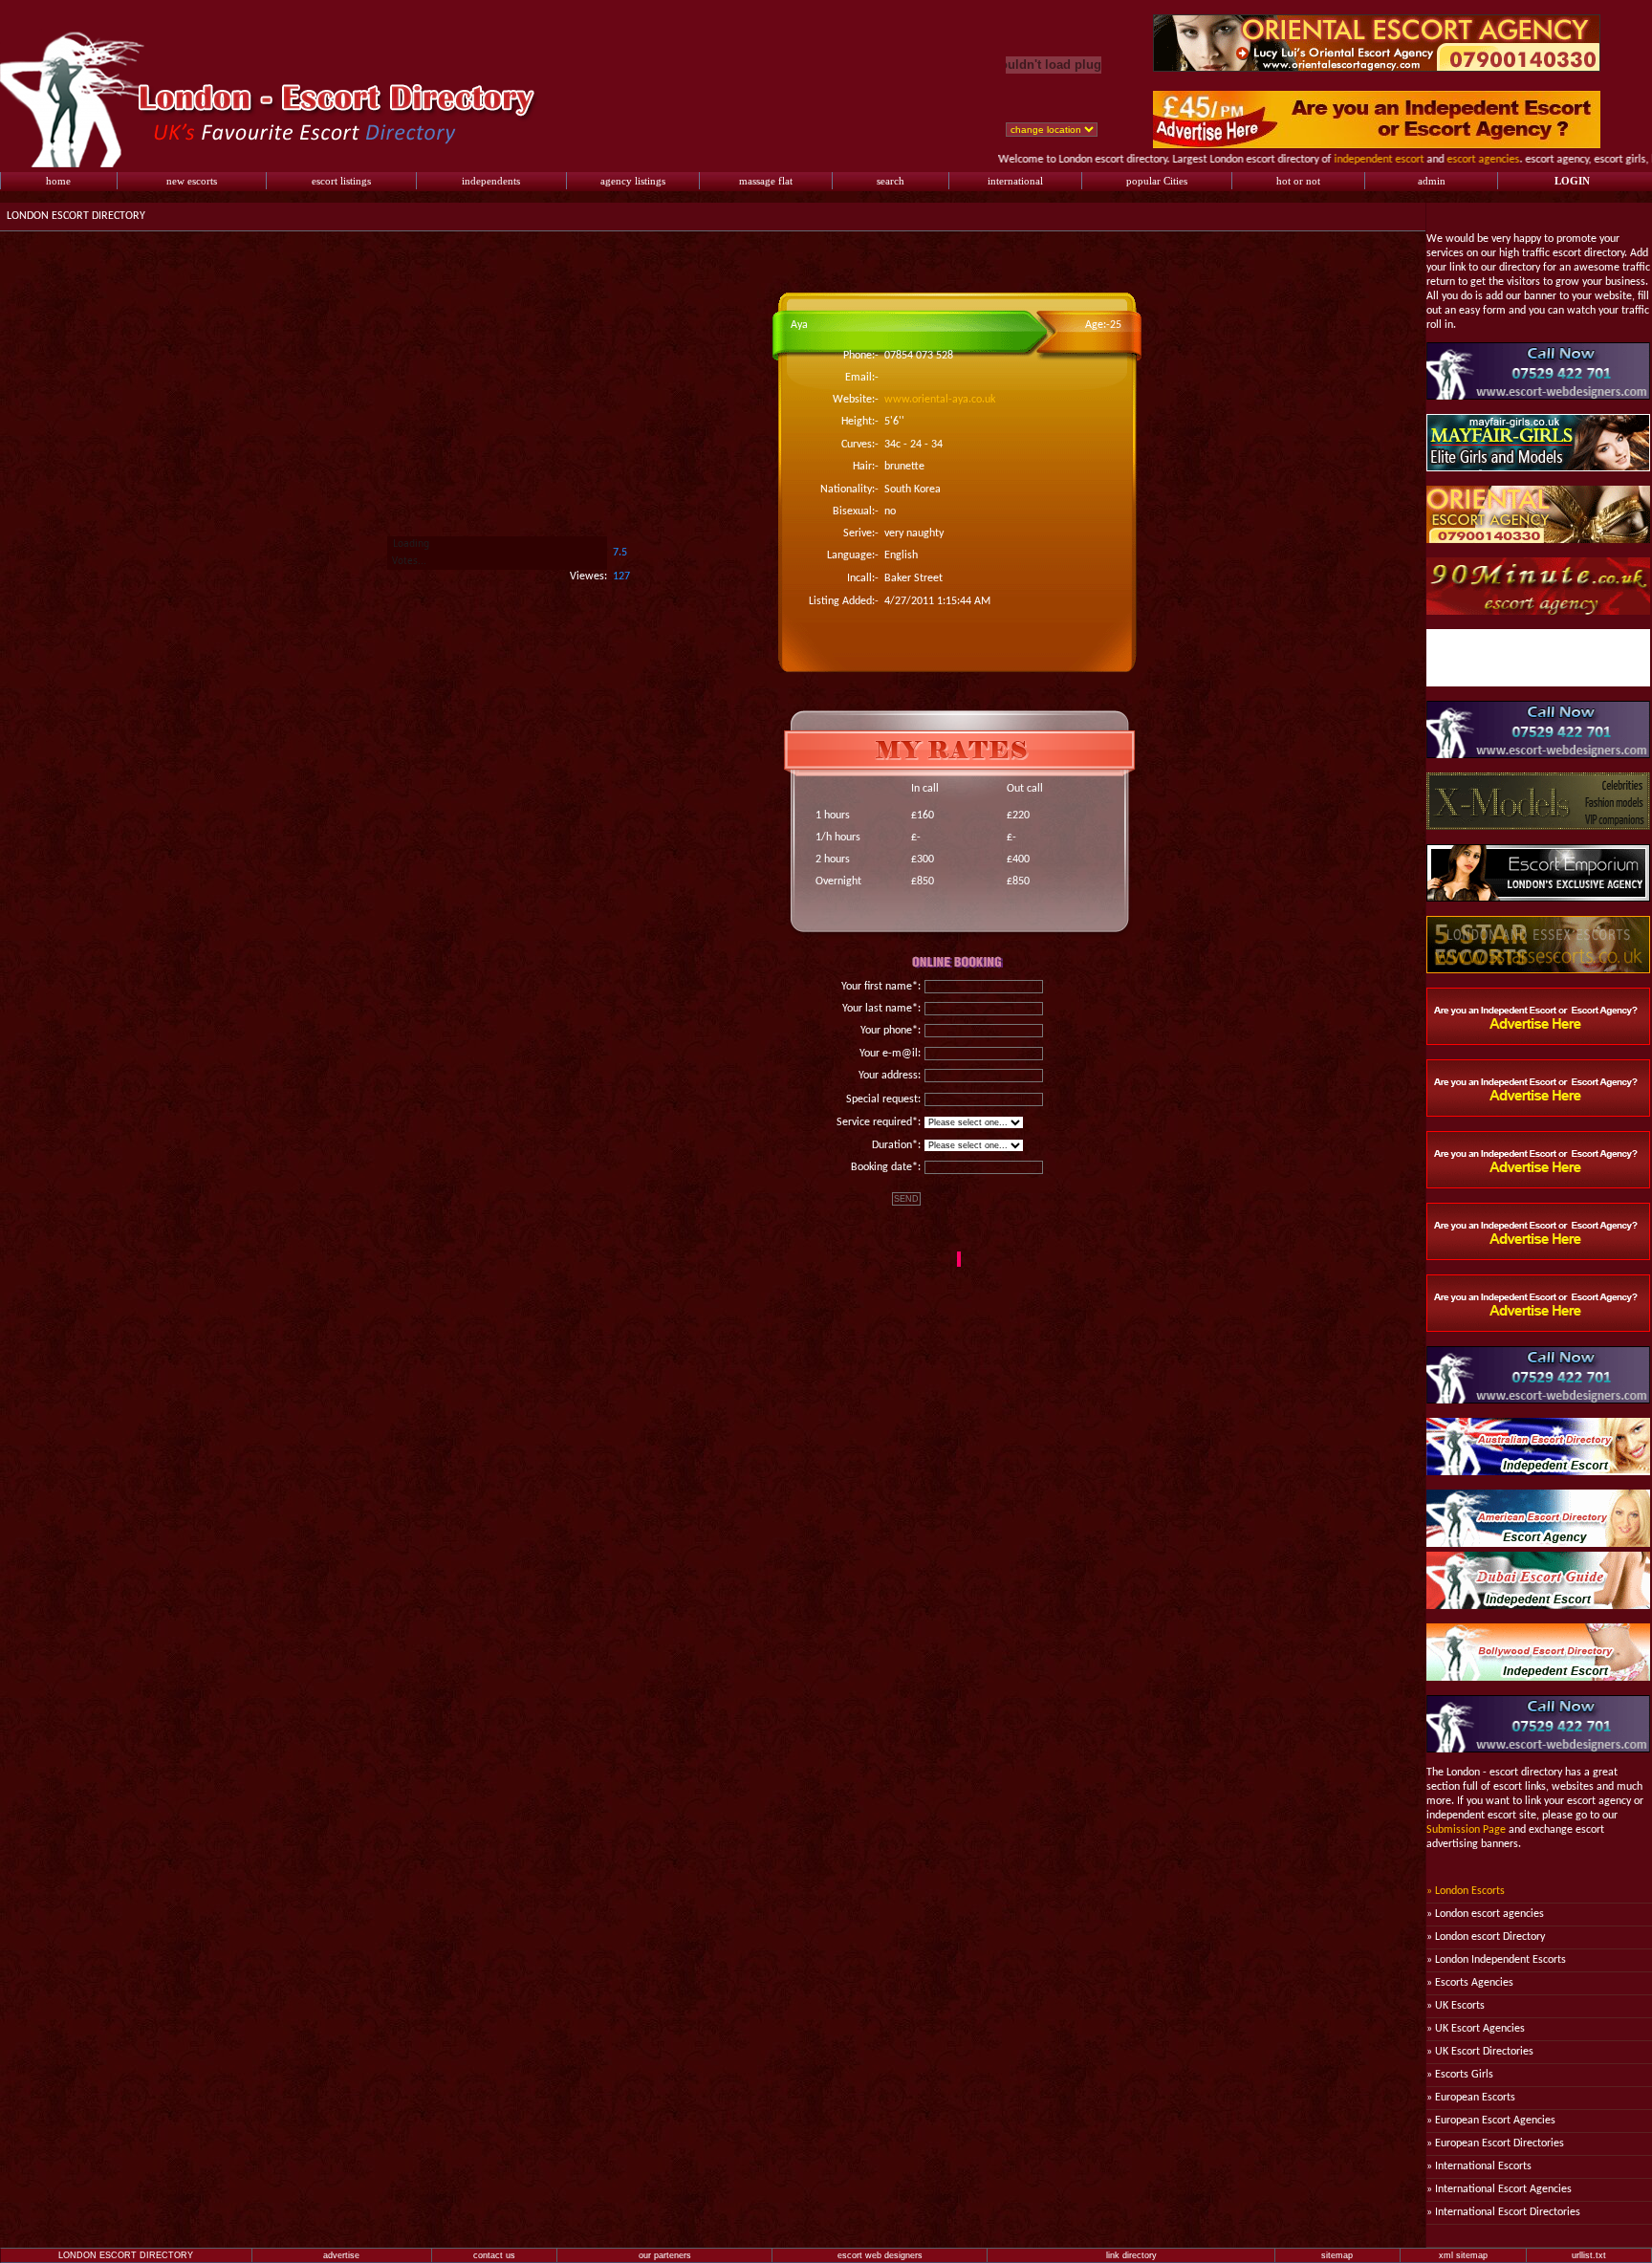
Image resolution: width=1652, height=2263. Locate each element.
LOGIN (1572, 181)
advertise (341, 2255)
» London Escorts (1466, 1891)
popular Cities (1157, 181)
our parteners (665, 2255)
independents (491, 181)
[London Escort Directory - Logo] (281, 164)
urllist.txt (1589, 2255)
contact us (494, 2255)
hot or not (1298, 181)
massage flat (766, 181)
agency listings (633, 181)
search (891, 181)
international (1015, 181)
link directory (1131, 2255)
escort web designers (880, 2255)
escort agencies (1440, 160)
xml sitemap (1463, 2255)
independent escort (1336, 160)
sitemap (1337, 2255)
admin (1432, 181)
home (58, 181)
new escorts (192, 181)
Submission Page (1466, 1830)
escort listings (341, 181)
